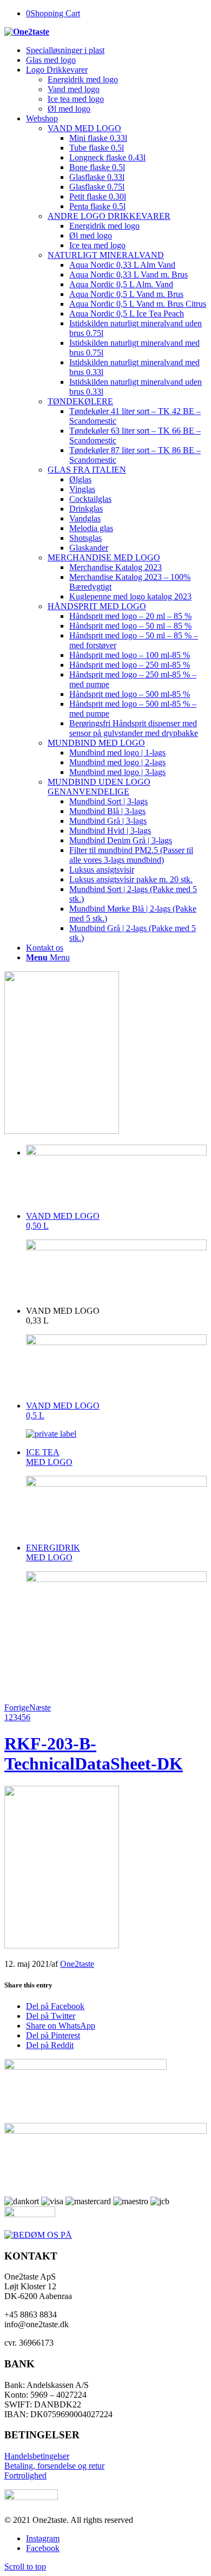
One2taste (77, 1964)
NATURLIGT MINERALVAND (106, 255)
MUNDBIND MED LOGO (96, 743)
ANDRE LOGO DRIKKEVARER (109, 216)
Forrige (17, 1707)
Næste (40, 1707)
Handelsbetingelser (37, 2456)
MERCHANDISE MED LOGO (104, 557)
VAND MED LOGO (84, 128)
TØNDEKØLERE (80, 401)
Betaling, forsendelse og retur (54, 2466)
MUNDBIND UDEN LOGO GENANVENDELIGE (99, 787)
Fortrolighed (25, 2475)
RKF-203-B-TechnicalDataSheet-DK (94, 1754)
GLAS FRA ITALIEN (87, 470)
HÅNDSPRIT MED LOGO (97, 606)
